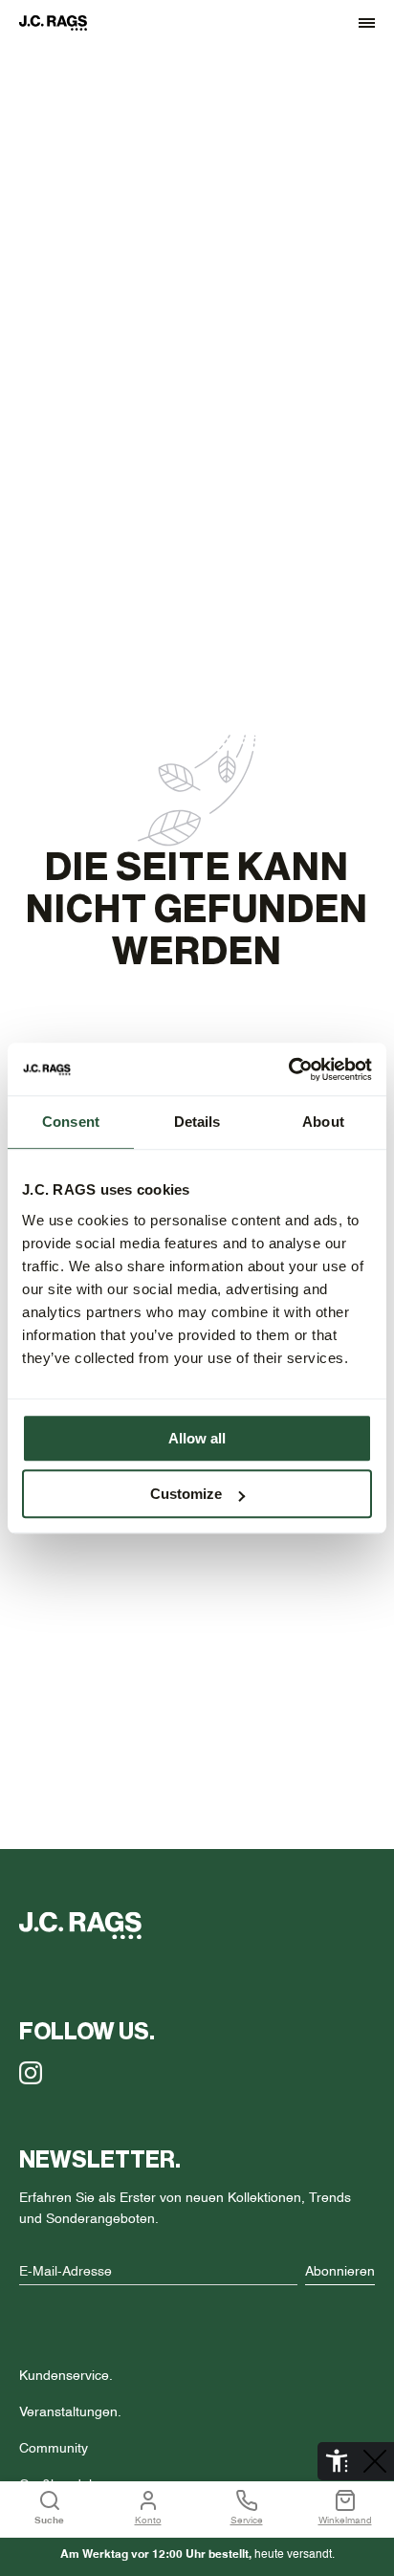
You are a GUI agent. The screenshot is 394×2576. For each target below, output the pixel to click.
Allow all (197, 1438)
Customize (186, 1494)
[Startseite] (62, 23)
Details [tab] (197, 1122)
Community (54, 2449)
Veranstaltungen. (70, 2412)
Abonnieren (340, 2272)
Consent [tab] (71, 1122)
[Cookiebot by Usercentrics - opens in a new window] (288, 1069)
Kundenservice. (66, 2376)
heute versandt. (197, 2555)
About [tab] (323, 1122)
